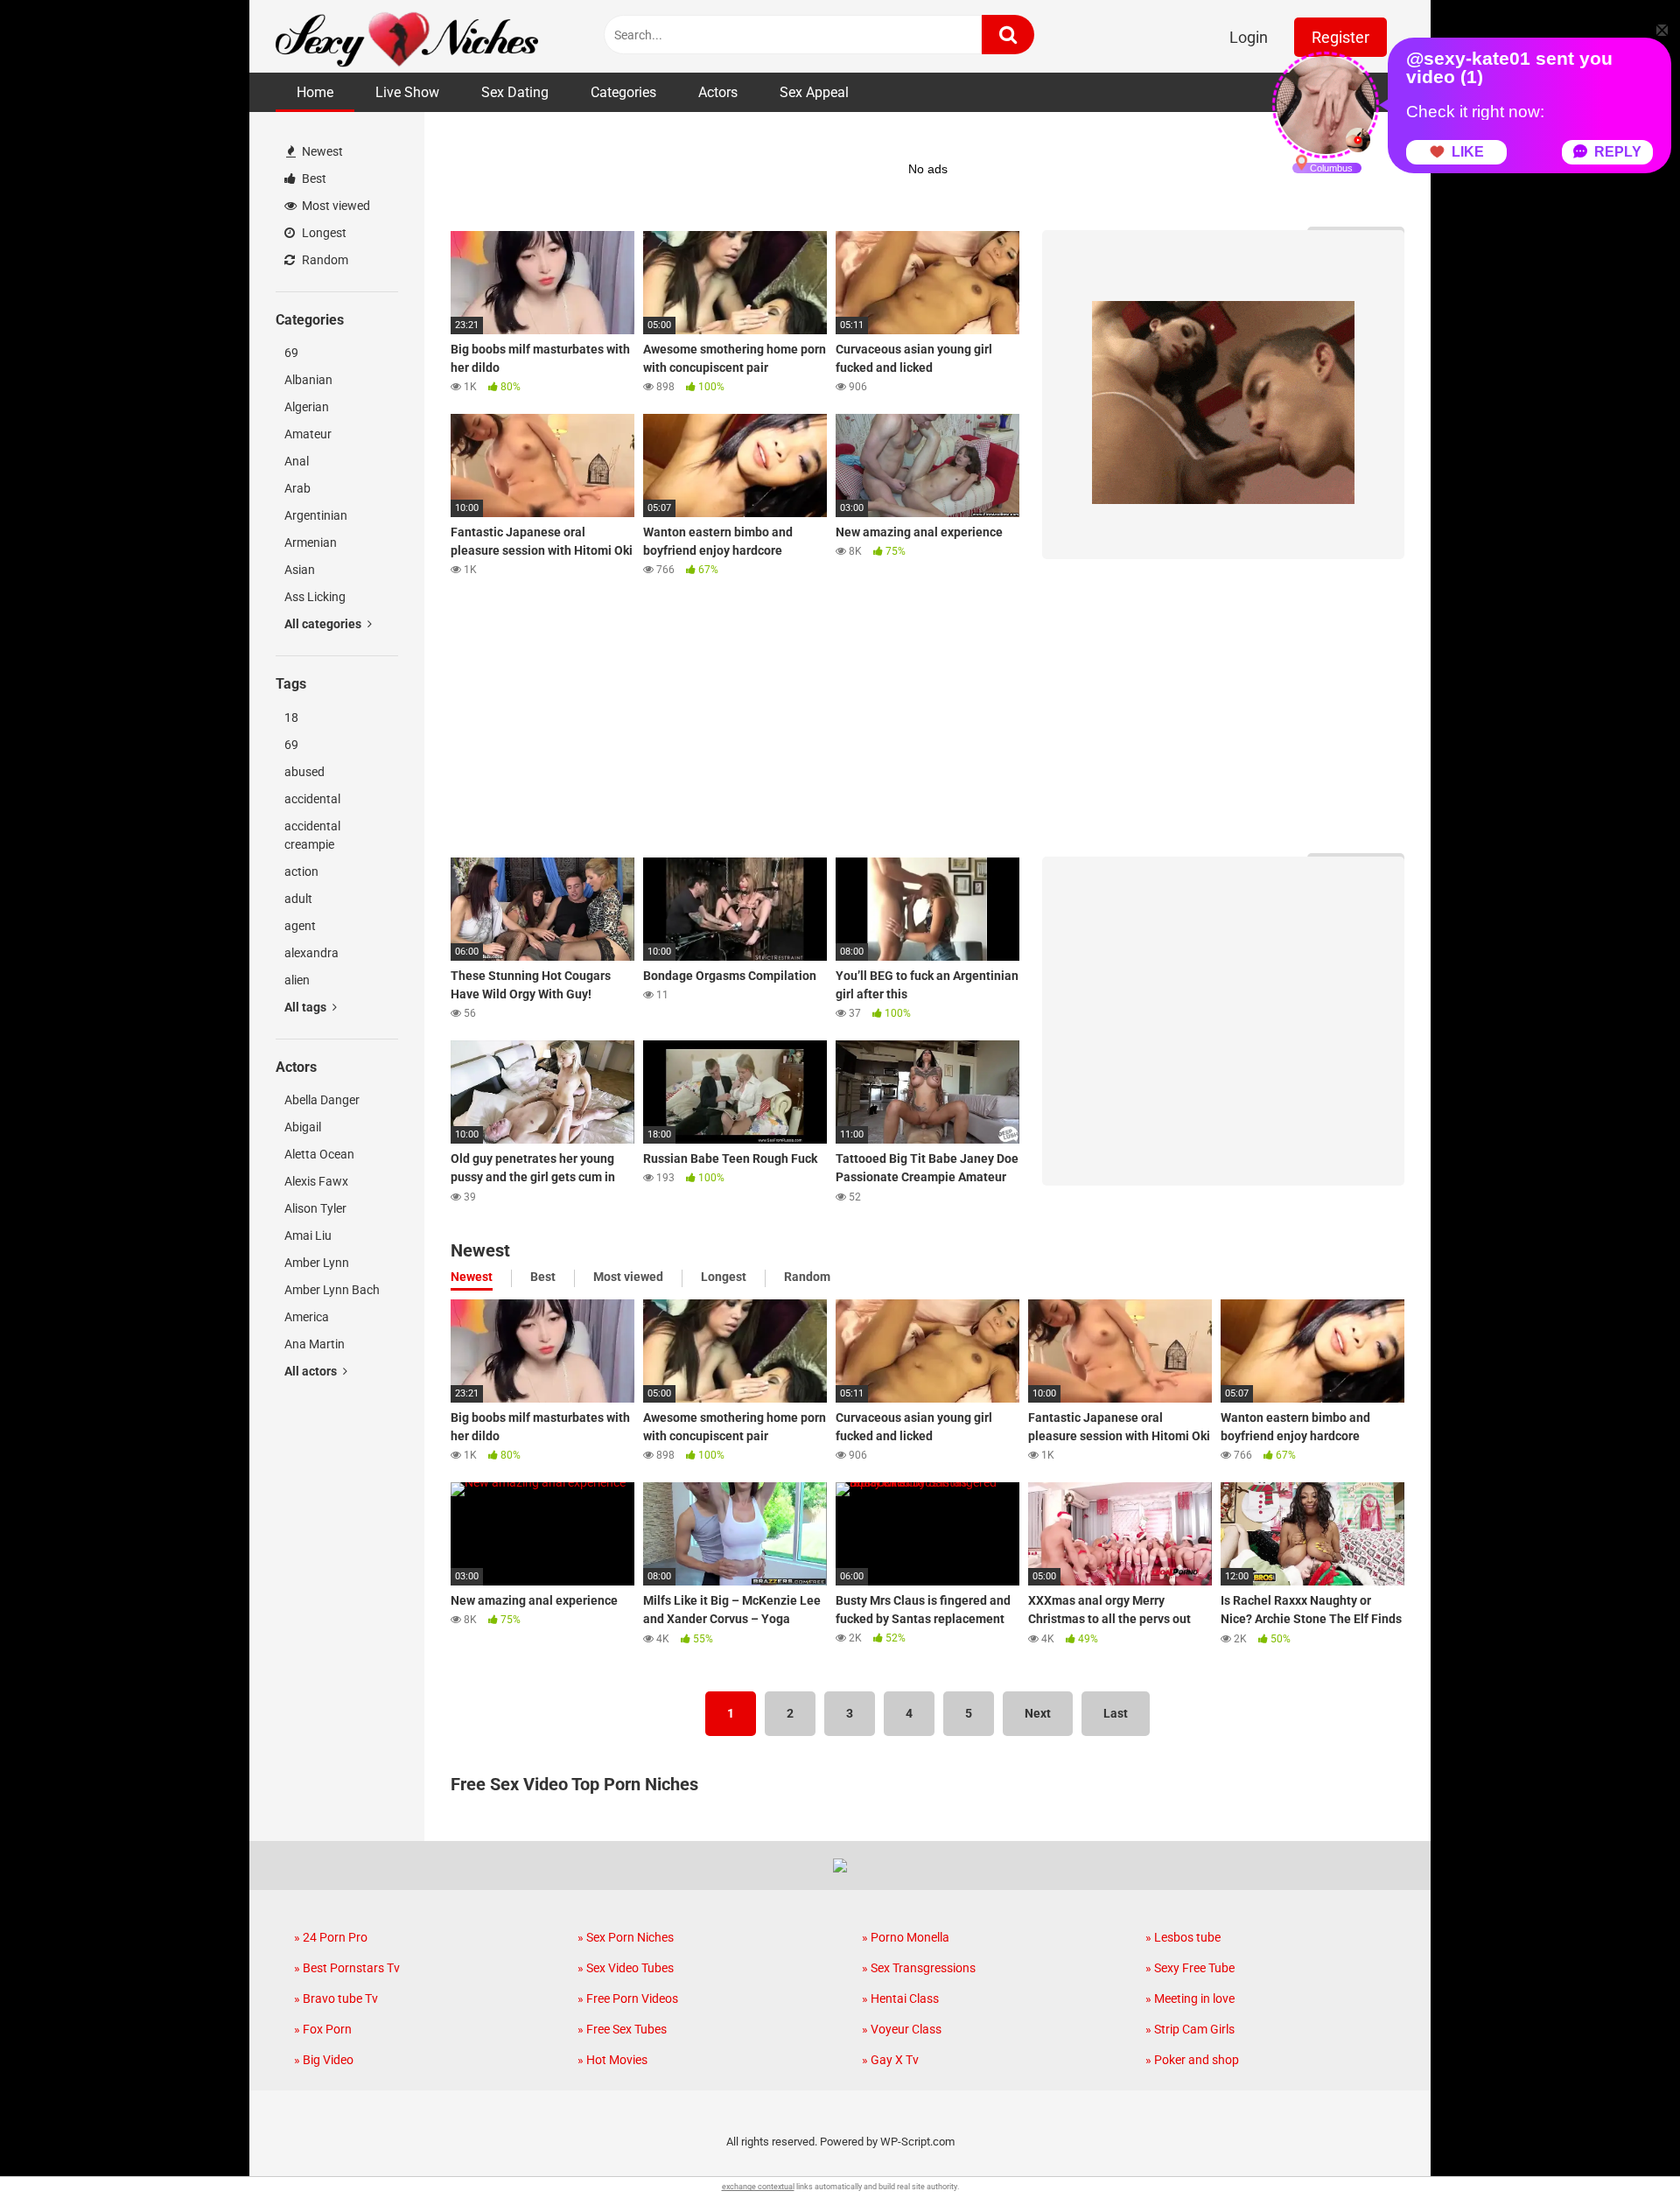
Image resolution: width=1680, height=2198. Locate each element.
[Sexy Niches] (407, 36)
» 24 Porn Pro (331, 1937)
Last (1116, 1713)
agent (300, 926)
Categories (623, 92)
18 (291, 717)
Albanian (308, 380)
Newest (321, 151)
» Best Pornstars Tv (347, 1968)
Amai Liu (308, 1235)
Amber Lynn (317, 1263)
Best (313, 178)
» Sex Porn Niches (626, 1937)
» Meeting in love (1190, 1998)
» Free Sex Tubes (622, 2029)
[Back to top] (1621, 2145)
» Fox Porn (323, 2029)
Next (1038, 1713)
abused (304, 772)
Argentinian (316, 515)
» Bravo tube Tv (336, 1998)
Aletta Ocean (319, 1154)
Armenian (311, 542)
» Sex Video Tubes (626, 1968)
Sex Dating (515, 92)
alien (297, 980)
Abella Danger (322, 1100)
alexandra (311, 953)
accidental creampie (312, 835)
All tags (307, 1007)
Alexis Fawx (316, 1181)
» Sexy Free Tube (1190, 1968)
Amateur (308, 434)
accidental (312, 799)
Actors (718, 92)
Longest (323, 233)
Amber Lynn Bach (332, 1290)
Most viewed (335, 206)
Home (315, 92)
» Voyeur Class (902, 2029)
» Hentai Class (900, 1998)
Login (1249, 37)
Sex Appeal (814, 92)
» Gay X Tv (890, 2060)
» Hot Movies (612, 2060)
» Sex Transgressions (919, 1968)
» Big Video (324, 2060)
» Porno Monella (906, 1937)
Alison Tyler (315, 1208)
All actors (312, 1371)
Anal (297, 461)
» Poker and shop (1192, 2060)
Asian (300, 570)
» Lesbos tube (1183, 1937)
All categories (324, 624)
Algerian (307, 407)
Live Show (407, 92)
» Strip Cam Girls (1190, 2029)
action (301, 871)
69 (291, 353)
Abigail (303, 1127)
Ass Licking (315, 597)
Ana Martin (315, 1344)
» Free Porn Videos (628, 1998)
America (307, 1317)
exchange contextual (758, 2187)
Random (324, 260)
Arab (297, 488)
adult (298, 899)
